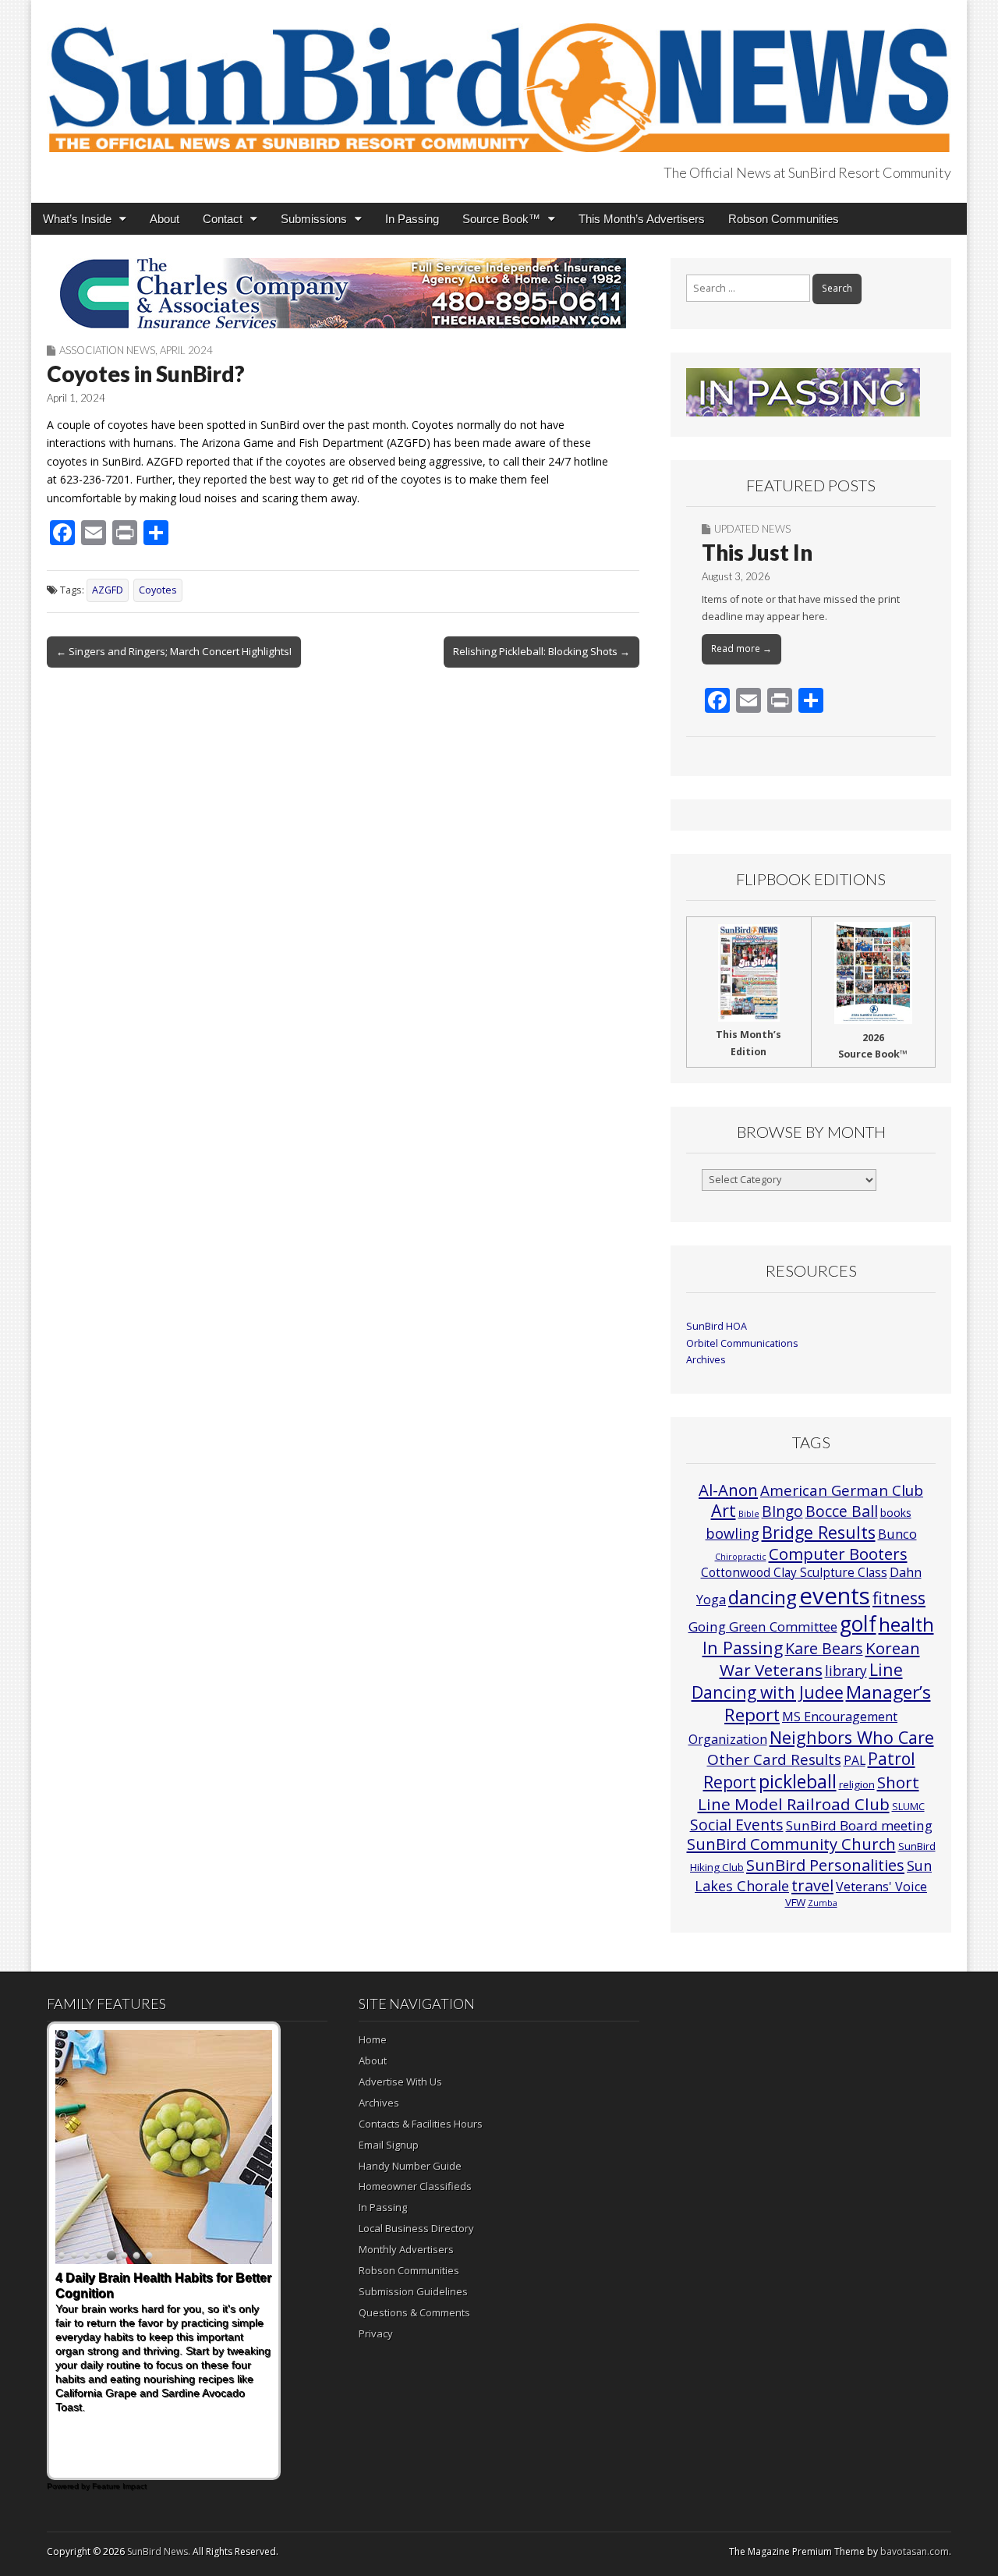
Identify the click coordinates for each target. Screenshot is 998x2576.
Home (373, 2039)
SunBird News (157, 2551)
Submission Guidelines (413, 2291)
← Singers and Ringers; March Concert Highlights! (174, 651)
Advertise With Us (400, 2082)
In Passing (412, 219)
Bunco (897, 1534)
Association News (107, 350)
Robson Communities (784, 219)
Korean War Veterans (820, 1659)
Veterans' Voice (881, 1887)
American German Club (842, 1490)
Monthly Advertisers (406, 2249)
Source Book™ (501, 219)
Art (724, 1510)
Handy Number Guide (410, 2166)
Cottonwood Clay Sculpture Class (794, 1572)
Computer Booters (838, 1554)
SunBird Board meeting (859, 1825)
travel (812, 1885)
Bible (749, 1514)
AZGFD (108, 590)
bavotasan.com (915, 2551)
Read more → (741, 648)
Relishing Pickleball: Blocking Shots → (541, 651)
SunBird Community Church (791, 1844)
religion (857, 1784)
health (906, 1625)
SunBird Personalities (825, 1865)
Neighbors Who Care (852, 1737)
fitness (899, 1598)
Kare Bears (824, 1648)
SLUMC (908, 1806)
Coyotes (158, 590)
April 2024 (186, 350)
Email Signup (389, 2145)
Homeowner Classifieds (415, 2186)
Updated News (752, 529)
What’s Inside (77, 219)
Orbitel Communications (742, 1343)
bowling (733, 1533)
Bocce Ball (842, 1511)
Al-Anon (728, 1490)
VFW (795, 1902)
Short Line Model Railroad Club (809, 1793)
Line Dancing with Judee (797, 1681)
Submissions (314, 219)
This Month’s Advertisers (642, 219)
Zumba (823, 1903)
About (165, 219)
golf (858, 1624)
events (835, 1596)
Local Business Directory (416, 2228)
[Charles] (343, 293)
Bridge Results (819, 1532)
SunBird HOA (717, 1326)
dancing (763, 1597)
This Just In (757, 552)
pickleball (798, 1781)
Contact (223, 219)
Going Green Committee (763, 1626)
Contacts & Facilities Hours (421, 2124)
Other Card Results (774, 1759)
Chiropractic (741, 1557)
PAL (855, 1760)
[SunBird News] (499, 79)
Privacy (376, 2333)
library (846, 1671)
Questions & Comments (414, 2312)
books (896, 1513)
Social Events (737, 1825)
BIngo (782, 1511)
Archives (706, 1360)
